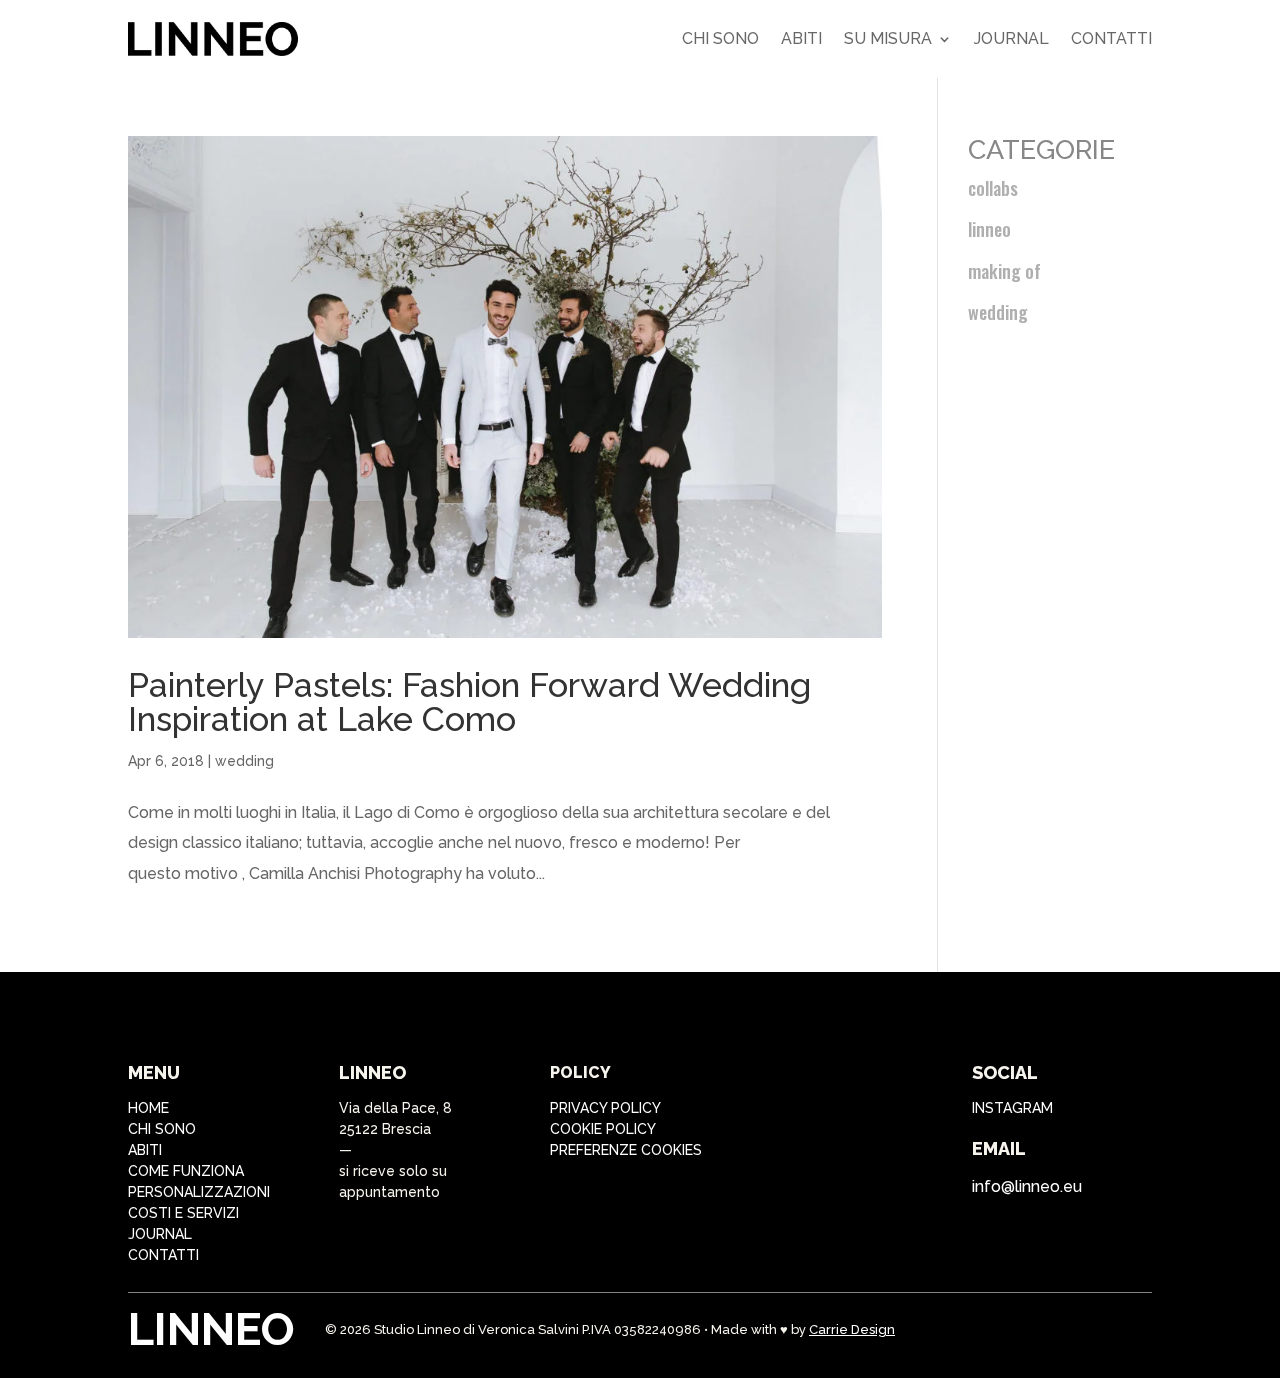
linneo (989, 229)
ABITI (145, 1150)
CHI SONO (162, 1129)
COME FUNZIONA (186, 1171)
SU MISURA (888, 38)
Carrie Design (852, 1329)
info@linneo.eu (1027, 1186)
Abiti (801, 38)
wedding (244, 761)
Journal (1011, 38)
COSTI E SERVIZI (183, 1213)
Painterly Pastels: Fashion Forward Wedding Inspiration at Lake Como (469, 702)
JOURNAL (160, 1234)
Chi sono (720, 38)
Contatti (1111, 38)
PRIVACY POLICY (605, 1108)
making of (1004, 271)
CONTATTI (163, 1255)
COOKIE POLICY (603, 1129)
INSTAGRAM (1012, 1108)
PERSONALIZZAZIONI (199, 1192)
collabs (993, 188)
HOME (148, 1108)
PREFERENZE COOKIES (626, 1150)
